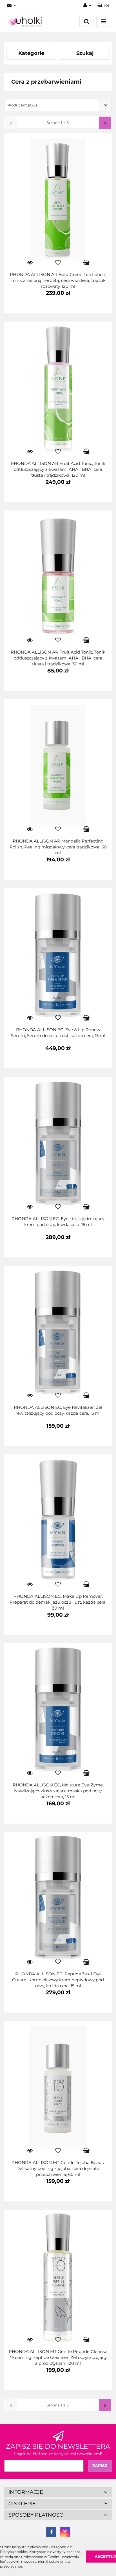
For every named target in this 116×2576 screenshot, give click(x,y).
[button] (103, 5)
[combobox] (58, 105)
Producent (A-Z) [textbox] (22, 105)
